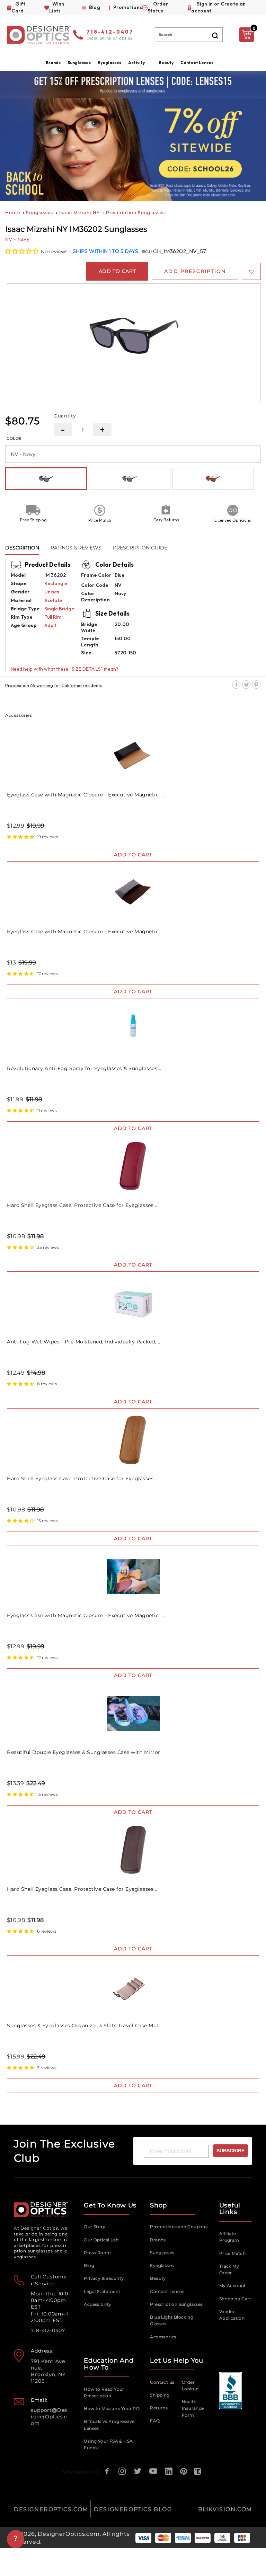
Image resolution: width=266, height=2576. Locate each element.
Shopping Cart (235, 2299)
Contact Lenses (197, 63)
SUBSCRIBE (230, 2151)
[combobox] (189, 35)
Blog (89, 2265)
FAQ (155, 2421)
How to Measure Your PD (112, 2409)
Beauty (166, 63)
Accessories (163, 2337)
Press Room (97, 2253)
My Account (233, 2286)
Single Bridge (59, 609)
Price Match (232, 2253)
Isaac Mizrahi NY (79, 213)
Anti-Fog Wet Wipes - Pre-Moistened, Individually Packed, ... (84, 1342)
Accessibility (97, 2304)
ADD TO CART (133, 855)
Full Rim (53, 617)
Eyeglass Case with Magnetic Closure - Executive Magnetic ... (85, 795)
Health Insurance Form (193, 2408)
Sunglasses (39, 213)
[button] (22, 251)
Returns (159, 2408)
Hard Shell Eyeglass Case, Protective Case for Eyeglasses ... (83, 1205)
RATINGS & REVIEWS (76, 548)
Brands (158, 2240)
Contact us (162, 2382)
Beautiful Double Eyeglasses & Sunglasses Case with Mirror (84, 1752)
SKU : (147, 252)
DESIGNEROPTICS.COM (51, 2509)
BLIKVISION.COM (225, 2509)
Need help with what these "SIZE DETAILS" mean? (65, 669)
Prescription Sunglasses (136, 213)
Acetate (53, 600)
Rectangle (56, 583)
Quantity (65, 416)
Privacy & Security (104, 2278)
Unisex (52, 592)
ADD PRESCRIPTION (195, 271)
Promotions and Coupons (179, 2227)
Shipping (160, 2395)
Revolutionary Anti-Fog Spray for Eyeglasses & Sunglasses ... (85, 1068)
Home (13, 213)
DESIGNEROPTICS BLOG (133, 2509)
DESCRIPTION (22, 548)
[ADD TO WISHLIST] (251, 271)
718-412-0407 (110, 32)
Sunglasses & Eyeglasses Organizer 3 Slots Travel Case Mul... (84, 2026)
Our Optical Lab (101, 2240)
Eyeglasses (162, 2265)
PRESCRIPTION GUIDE (140, 548)
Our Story (95, 2227)
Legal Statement (102, 2291)
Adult (50, 625)
